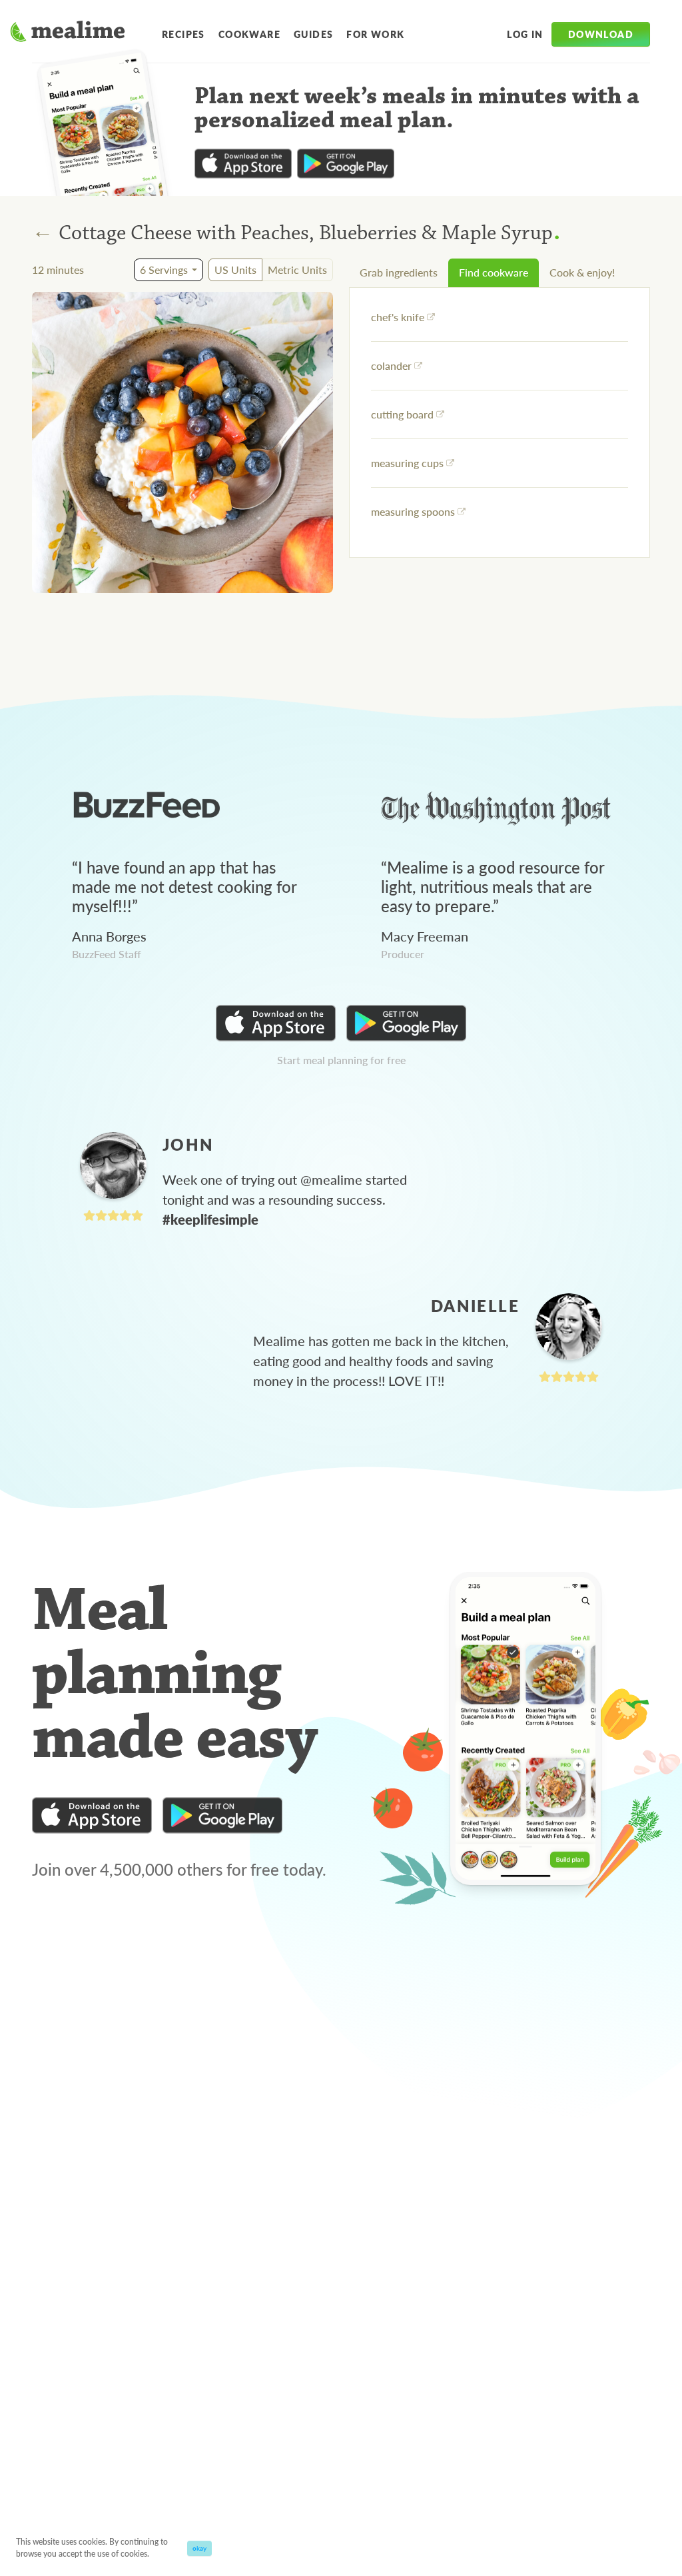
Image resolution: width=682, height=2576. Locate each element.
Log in (525, 34)
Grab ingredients (399, 272)
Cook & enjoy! (582, 272)
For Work (375, 34)
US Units (235, 270)
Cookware (249, 34)
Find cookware (494, 272)
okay (199, 2548)
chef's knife (398, 317)
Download (601, 34)
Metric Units (297, 270)
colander (391, 365)
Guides (313, 34)
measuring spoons (413, 511)
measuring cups (407, 463)
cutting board (402, 414)
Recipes (183, 34)
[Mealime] (68, 33)
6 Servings (164, 270)
